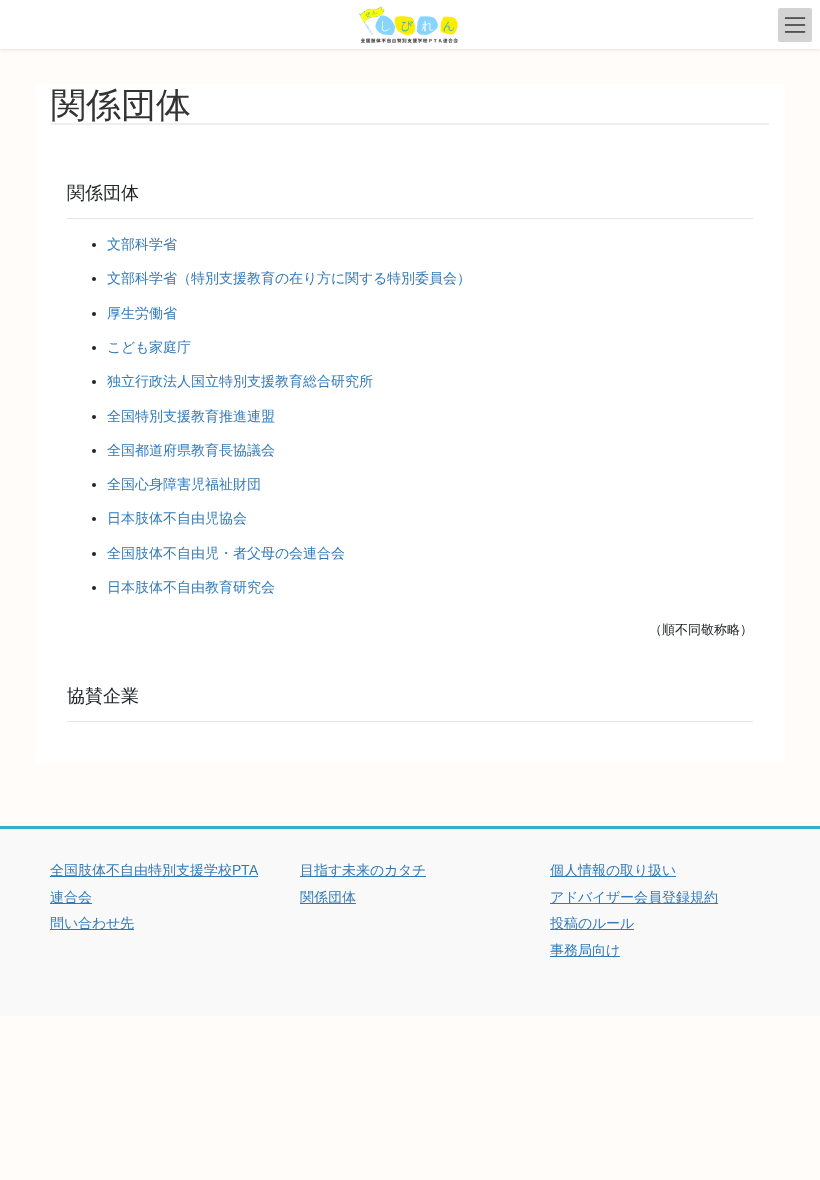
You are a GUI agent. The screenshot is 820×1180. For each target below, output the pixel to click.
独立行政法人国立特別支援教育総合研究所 (240, 381)
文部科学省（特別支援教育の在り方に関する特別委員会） (289, 278)
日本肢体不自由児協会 (177, 518)
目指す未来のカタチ (363, 870)
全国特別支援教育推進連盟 (191, 416)
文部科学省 (142, 244)
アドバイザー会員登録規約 (634, 897)
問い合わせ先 (92, 923)
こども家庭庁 (149, 347)
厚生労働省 (142, 313)
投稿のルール (592, 923)
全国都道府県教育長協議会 (191, 450)
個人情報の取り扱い (613, 870)
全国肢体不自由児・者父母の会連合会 (226, 553)
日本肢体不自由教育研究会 (191, 587)
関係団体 (328, 897)
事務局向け (585, 950)
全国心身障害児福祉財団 (184, 484)
